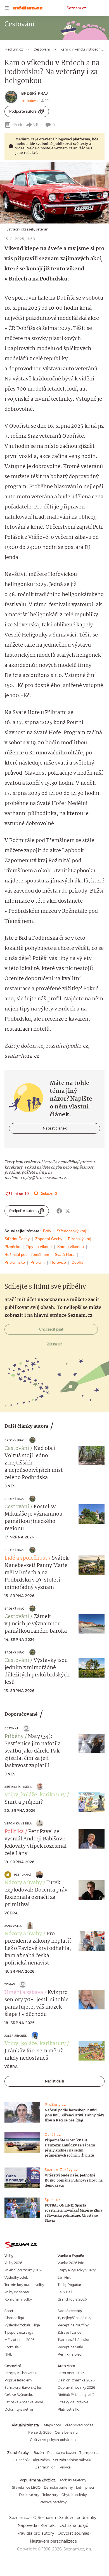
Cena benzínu (66, 2432)
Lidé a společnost (26, 1558)
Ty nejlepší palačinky (74, 2318)
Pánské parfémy (53, 2502)
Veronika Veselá (18, 1823)
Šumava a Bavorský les (23, 2387)
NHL (8, 2354)
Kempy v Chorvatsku (22, 2373)
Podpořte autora (23, 111)
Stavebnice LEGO (26, 2487)
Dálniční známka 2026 (76, 2380)
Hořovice (58, 1262)
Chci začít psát (51, 1329)
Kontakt (48, 2525)
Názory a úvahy (23, 1883)
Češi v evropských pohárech (53, 2440)
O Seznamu (45, 2518)
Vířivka (65, 2467)
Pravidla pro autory (35, 2533)
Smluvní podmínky (78, 2518)
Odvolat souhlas (73, 2533)
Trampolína (89, 2453)
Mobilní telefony (73, 2480)
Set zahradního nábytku (73, 2460)
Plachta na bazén (62, 2453)
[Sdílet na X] (68, 1211)
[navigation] (7, 8)
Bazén (39, 2453)
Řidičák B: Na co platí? (76, 2395)
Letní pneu (85, 2487)
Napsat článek (55, 1128)
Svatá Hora (65, 1254)
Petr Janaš (23, 1875)
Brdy (47, 1231)
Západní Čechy (49, 1239)
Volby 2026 (13, 2263)
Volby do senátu (17, 2292)
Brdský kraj (35, 93)
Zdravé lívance (69, 2332)
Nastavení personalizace (53, 2541)
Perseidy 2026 (40, 2432)
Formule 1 (13, 2347)
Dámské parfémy (58, 2487)
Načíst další (54, 2081)
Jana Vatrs (13, 1926)
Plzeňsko (12, 1247)
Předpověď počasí (79, 2425)
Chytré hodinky (74, 2495)
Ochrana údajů (74, 2525)
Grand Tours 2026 (72, 2299)
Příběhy (14, 1737)
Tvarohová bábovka (73, 2340)
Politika (14, 1832)
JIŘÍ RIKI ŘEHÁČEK (18, 1787)
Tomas (10, 1984)
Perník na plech (71, 2354)
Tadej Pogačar (69, 2285)
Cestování (17, 1448)
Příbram (38, 1262)
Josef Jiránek (16, 2036)
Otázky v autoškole (73, 2402)
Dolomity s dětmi (19, 2409)
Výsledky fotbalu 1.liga (22, 2325)
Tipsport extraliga (19, 2332)
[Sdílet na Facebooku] (59, 1211)
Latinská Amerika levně (24, 2402)
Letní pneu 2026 (71, 2373)
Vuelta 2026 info (71, 2263)
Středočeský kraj (71, 1231)
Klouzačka (41, 2460)
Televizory (50, 2495)
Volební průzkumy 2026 (24, 2270)
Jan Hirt (64, 2277)
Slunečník (22, 2460)
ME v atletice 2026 (19, 2340)
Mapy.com (53, 2425)
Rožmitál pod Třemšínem (27, 1254)
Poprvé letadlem (18, 2380)
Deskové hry (29, 2495)
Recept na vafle (70, 2347)
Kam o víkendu (71, 1247)
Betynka (11, 1728)
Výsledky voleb (16, 2277)
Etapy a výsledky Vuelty (77, 2270)
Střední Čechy (17, 1239)
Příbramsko (15, 1262)
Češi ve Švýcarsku (19, 2395)
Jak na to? (55, 1344)
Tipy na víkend (39, 1247)
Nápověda (27, 2525)
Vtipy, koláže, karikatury (35, 1795)
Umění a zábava (24, 1993)
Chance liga (14, 2318)
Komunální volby (18, 2299)
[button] (54, 193)
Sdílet (37, 125)
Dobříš (77, 1262)
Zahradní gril (46, 2467)
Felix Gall (65, 2292)
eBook (17, 125)
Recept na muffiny (73, 2325)
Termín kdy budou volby (24, 2285)
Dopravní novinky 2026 (76, 2387)
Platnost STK (68, 2409)
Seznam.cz (76, 8)
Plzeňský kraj (80, 1239)
